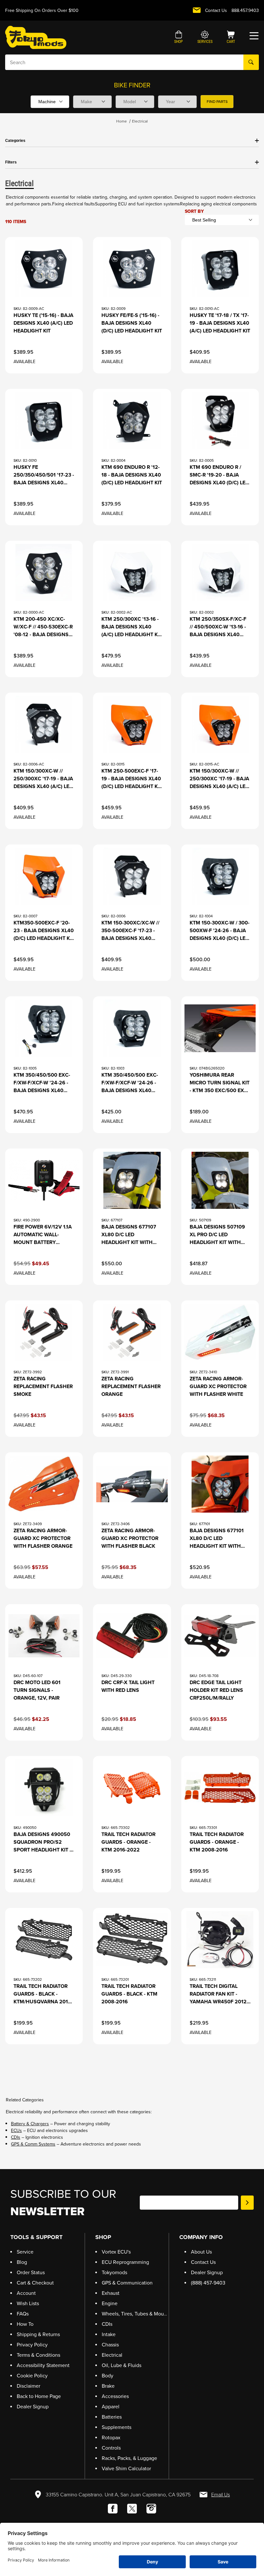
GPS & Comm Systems (33, 2144)
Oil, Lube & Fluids (122, 2365)
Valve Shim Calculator (126, 2468)
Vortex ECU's (116, 2252)
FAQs (23, 2314)
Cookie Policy (32, 2376)
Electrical (140, 121)
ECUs (16, 2131)
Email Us (221, 2495)
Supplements (117, 2427)
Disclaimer (28, 2386)
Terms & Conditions (38, 2355)
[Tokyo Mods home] (36, 37)
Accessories (115, 2396)
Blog (22, 2262)
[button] (179, 38)
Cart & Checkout (35, 2283)
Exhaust (111, 2293)
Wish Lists (28, 2303)
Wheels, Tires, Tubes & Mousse (137, 2314)
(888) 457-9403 (208, 2283)
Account (26, 2293)
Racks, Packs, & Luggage (129, 2458)
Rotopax (111, 2438)
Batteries (112, 2417)
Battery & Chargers (30, 2124)
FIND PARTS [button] (217, 102)
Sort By (194, 211)
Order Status (31, 2272)
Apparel (111, 2407)
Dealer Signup (33, 2407)
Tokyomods (114, 2272)
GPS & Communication (127, 2283)
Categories (15, 141)
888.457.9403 (245, 10)
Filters (11, 162)
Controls (111, 2448)
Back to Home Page (39, 2396)
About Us (201, 2252)
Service (25, 2252)
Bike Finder (132, 85)
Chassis (110, 2345)
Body (108, 2376)
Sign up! (247, 2203)
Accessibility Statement (43, 2365)
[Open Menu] (254, 36)
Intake (109, 2334)
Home (122, 121)
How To (25, 2324)
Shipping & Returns (38, 2334)
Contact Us (216, 10)
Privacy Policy (32, 2345)
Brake (108, 2386)
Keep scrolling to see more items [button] (132, 2067)
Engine (110, 2303)
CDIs (16, 2137)
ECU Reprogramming (125, 2262)
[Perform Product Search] (251, 62)
